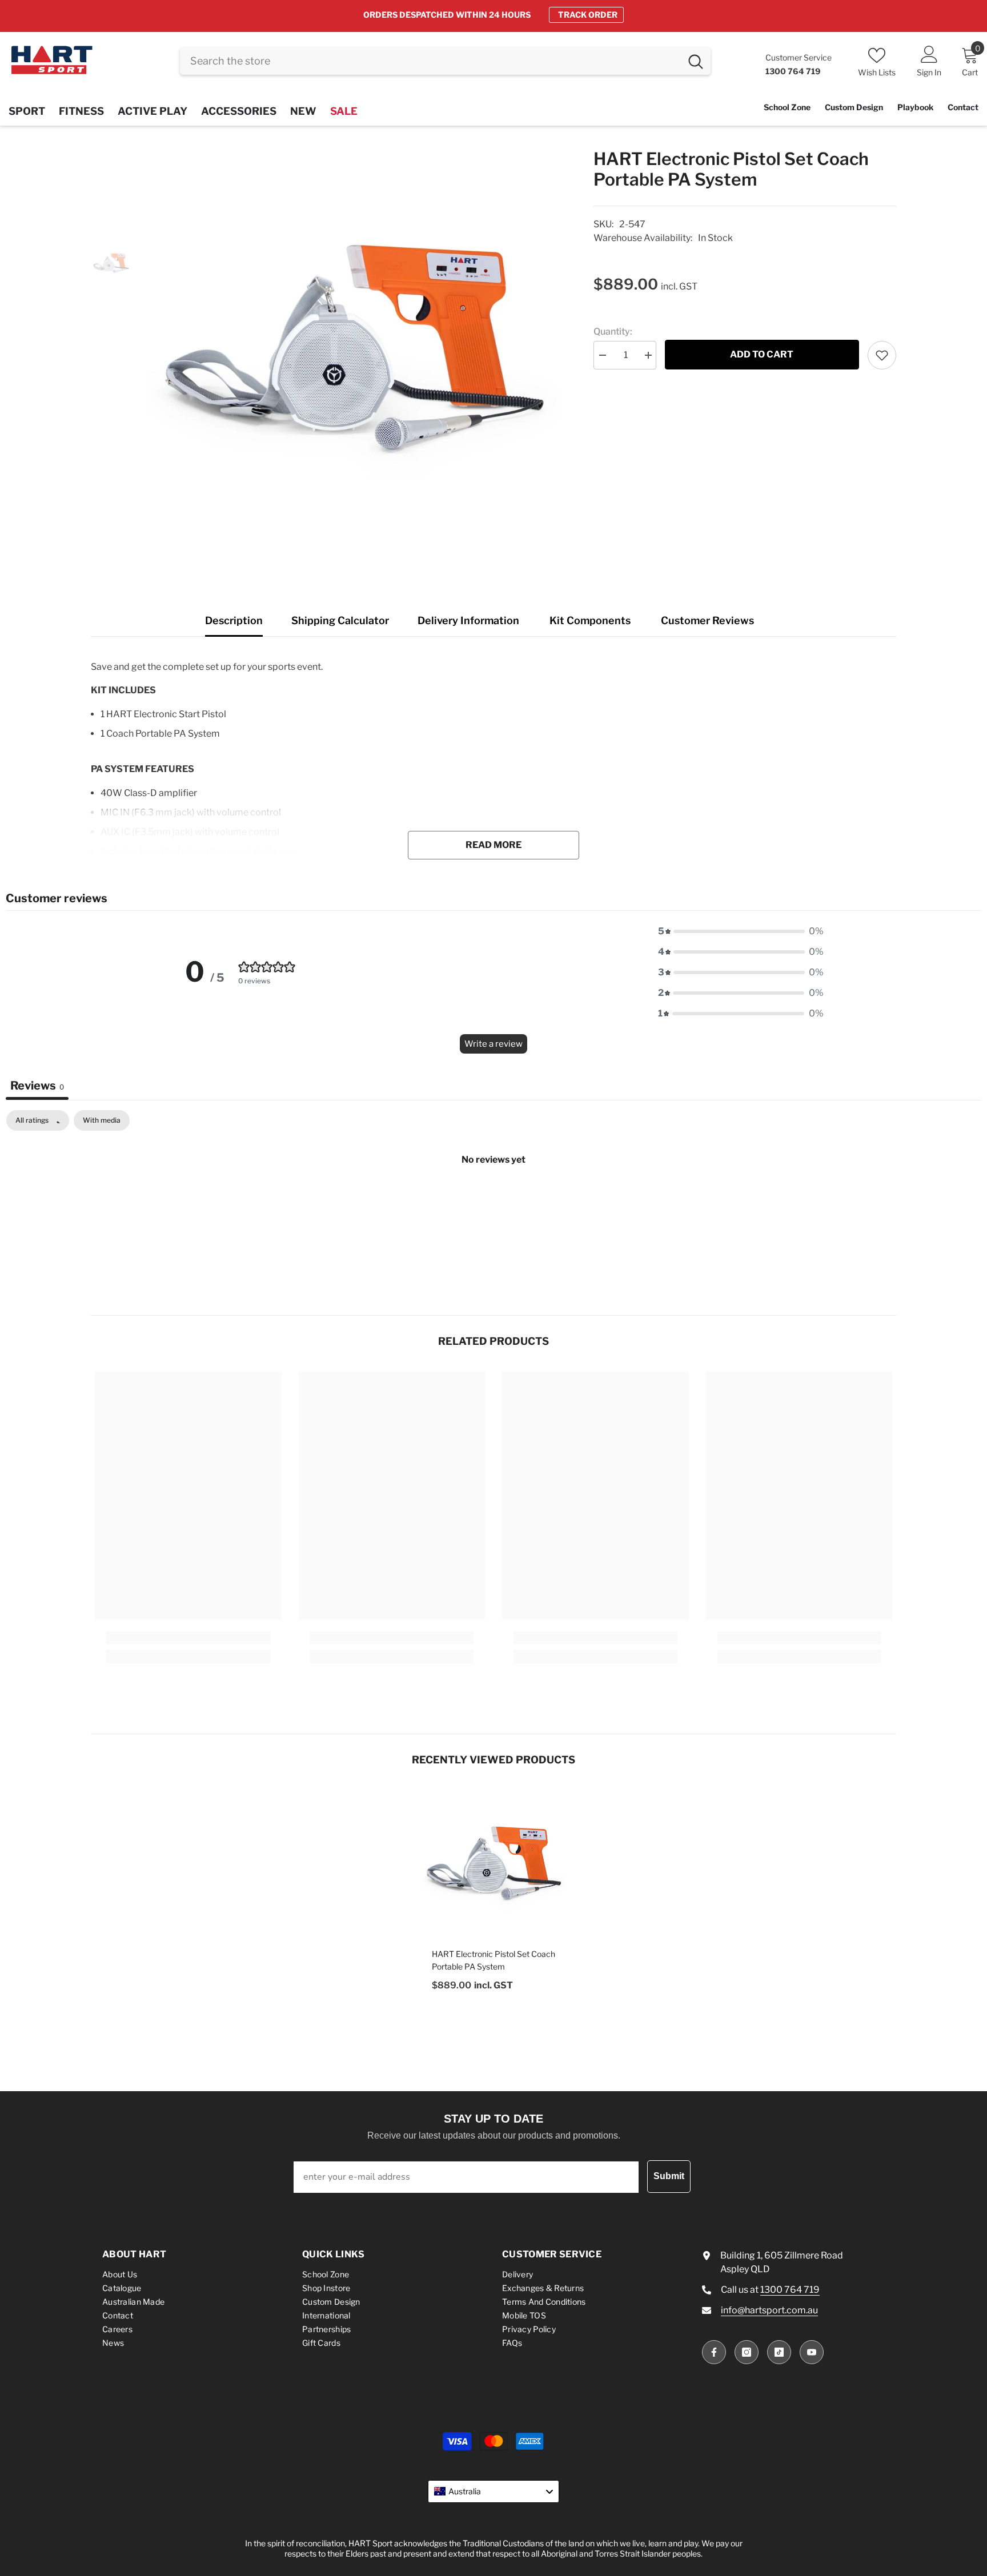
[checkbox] (102, 1120)
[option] (493, 15)
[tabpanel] (493, 1198)
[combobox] (430, 61)
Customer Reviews (707, 620)
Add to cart (762, 354)
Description (234, 620)
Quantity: (613, 331)
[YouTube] (812, 2352)
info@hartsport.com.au (769, 2310)
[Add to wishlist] (882, 355)
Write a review (493, 1044)
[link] (188, 1638)
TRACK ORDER (588, 15)
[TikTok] (779, 2352)
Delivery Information (468, 620)
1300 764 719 (790, 2290)
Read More (493, 845)
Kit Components (590, 620)
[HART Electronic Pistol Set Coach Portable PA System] (493, 1863)
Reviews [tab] (37, 1086)
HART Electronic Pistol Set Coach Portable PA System (493, 1960)
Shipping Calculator (340, 620)
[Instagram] (747, 2352)
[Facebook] (714, 2352)
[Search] (445, 61)
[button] (741, 931)
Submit (669, 2176)
